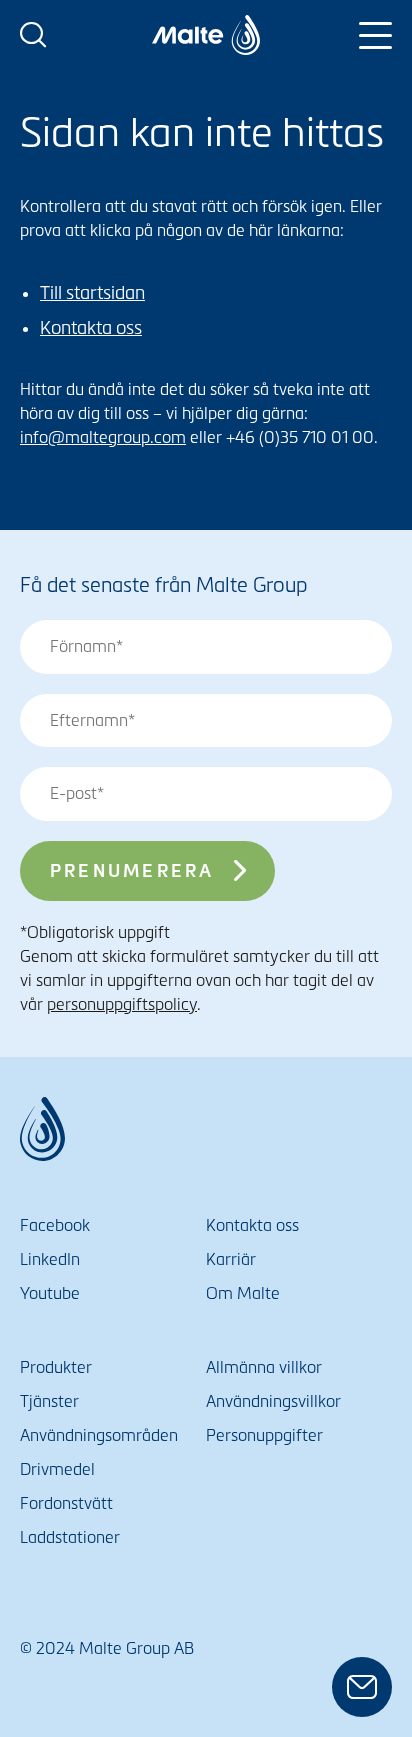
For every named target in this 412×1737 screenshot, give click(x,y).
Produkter (56, 1367)
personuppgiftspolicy (122, 1004)
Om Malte (243, 1293)
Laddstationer (70, 1537)
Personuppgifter (264, 1435)
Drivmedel (57, 1469)
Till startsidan (92, 293)
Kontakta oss (91, 328)
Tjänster (49, 1401)
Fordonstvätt (66, 1503)
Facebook (55, 1225)
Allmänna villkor (264, 1367)
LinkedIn (50, 1259)
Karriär (231, 1259)
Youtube (50, 1293)
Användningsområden (99, 1435)
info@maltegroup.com (103, 437)
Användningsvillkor (273, 1401)
